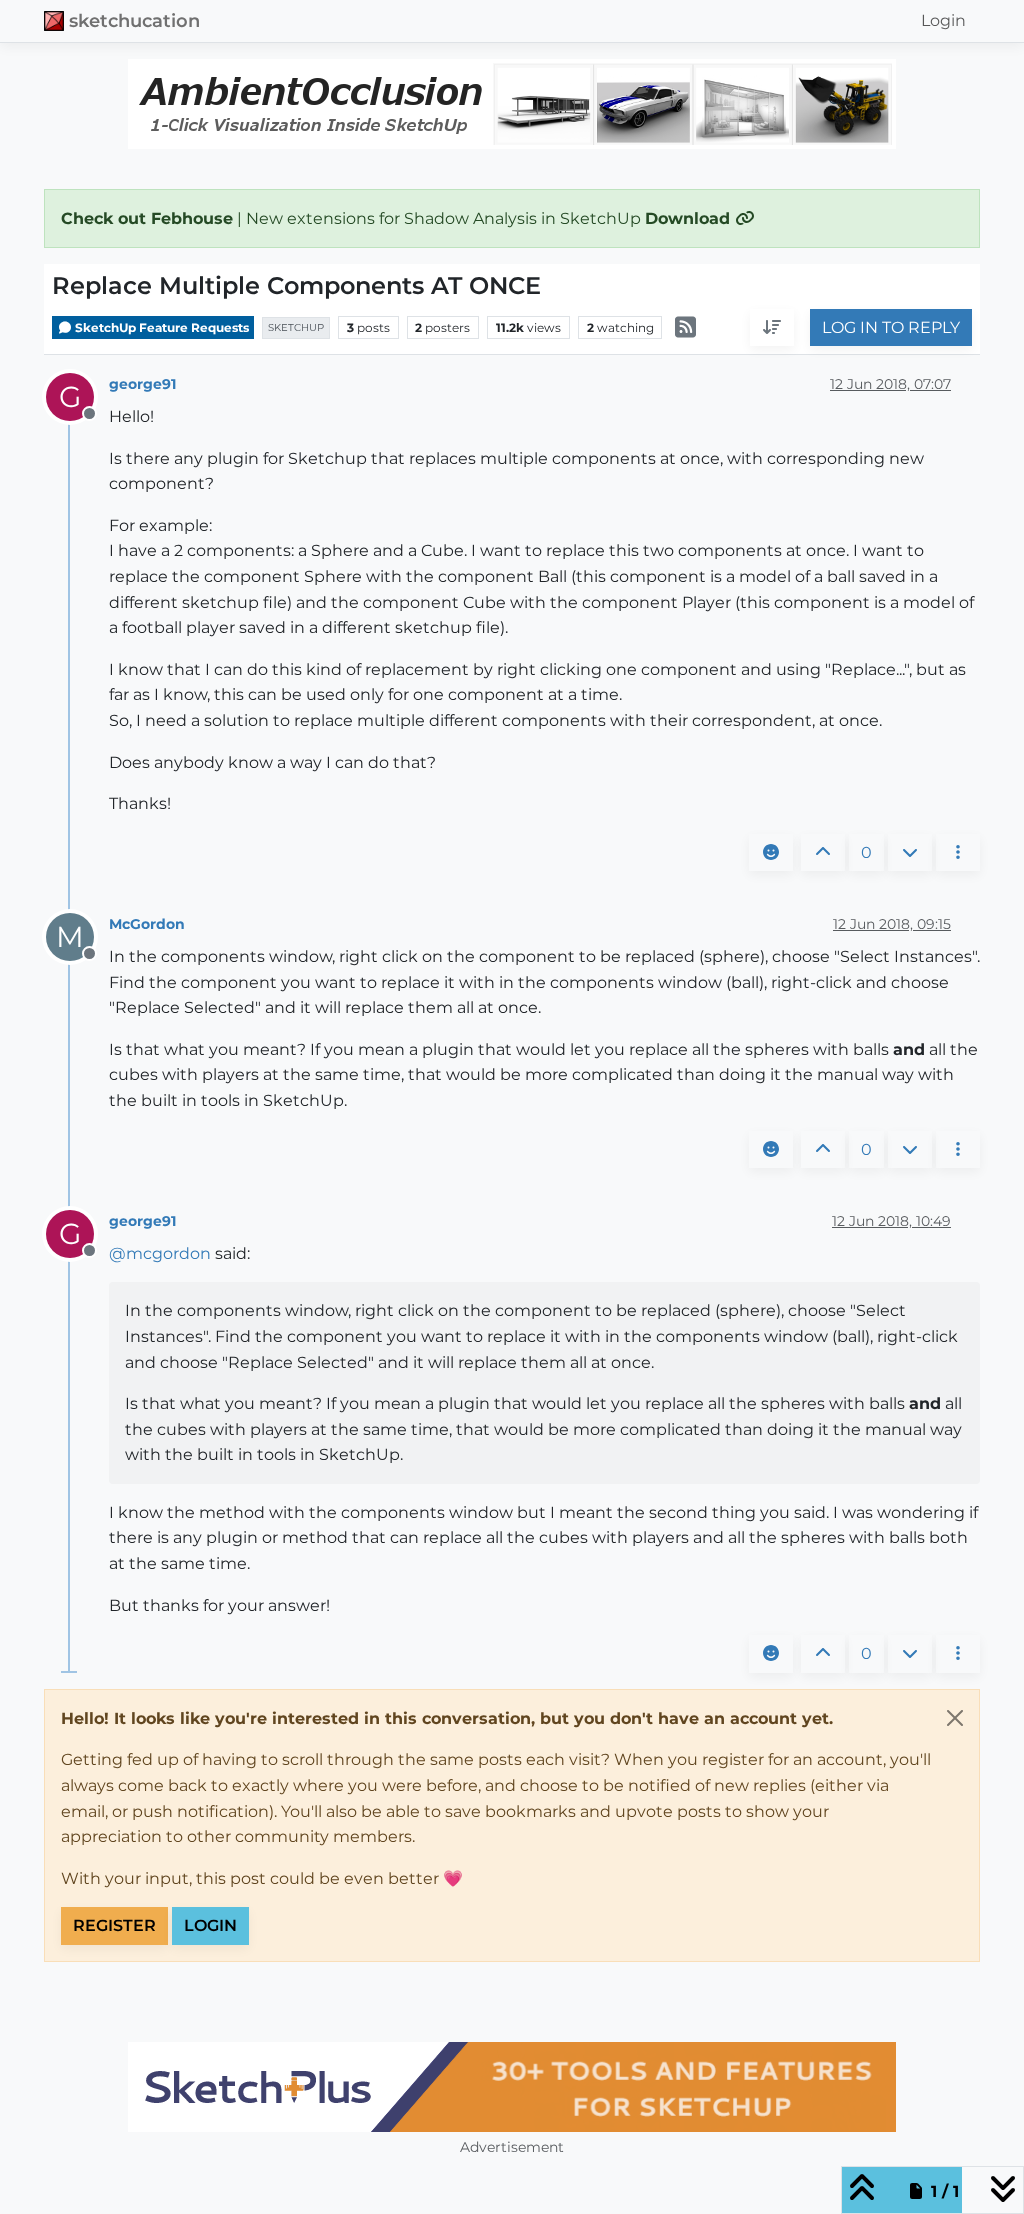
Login (210, 1925)
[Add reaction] (771, 853)
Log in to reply (891, 327)
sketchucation (134, 20)
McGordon (147, 924)
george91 (142, 384)
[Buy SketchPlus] (512, 2087)
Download (690, 218)
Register (114, 1925)
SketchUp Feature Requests (160, 327)
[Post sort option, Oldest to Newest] (772, 328)
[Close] (955, 1718)
